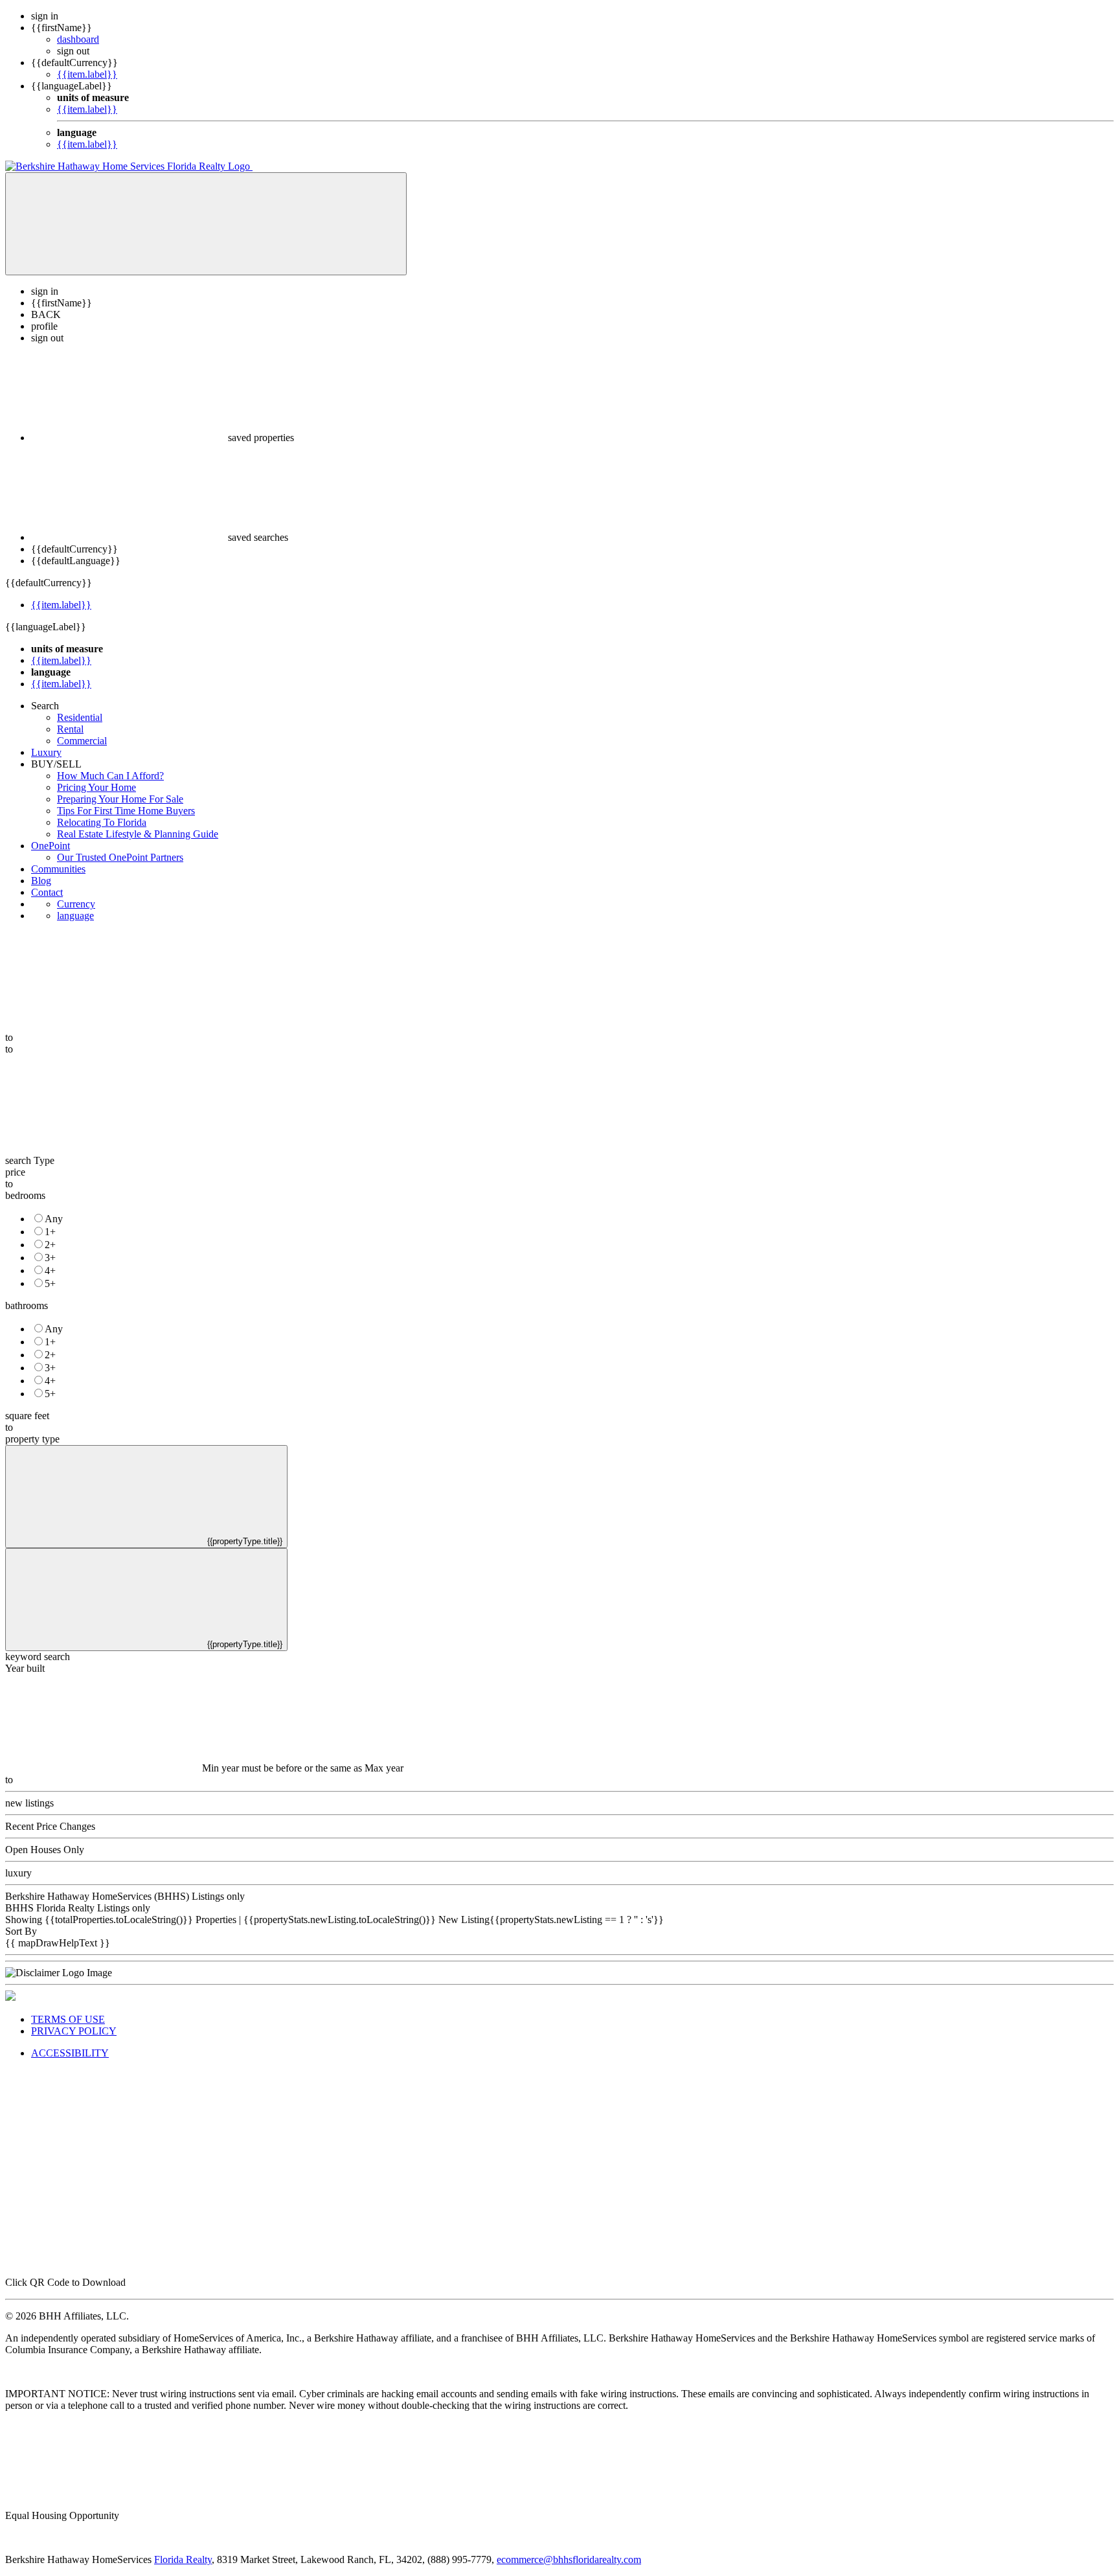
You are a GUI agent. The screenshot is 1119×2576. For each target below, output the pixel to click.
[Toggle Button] (206, 224)
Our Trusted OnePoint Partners (120, 857)
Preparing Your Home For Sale (120, 799)
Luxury (46, 752)
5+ (50, 1283)
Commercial (82, 741)
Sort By (21, 1931)
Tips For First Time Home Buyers (126, 811)
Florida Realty (183, 2559)
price (15, 1172)
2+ (50, 1245)
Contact (47, 892)
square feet (27, 1416)
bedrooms (25, 1195)
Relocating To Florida (102, 822)
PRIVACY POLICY (74, 2031)
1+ (50, 1232)
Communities (58, 869)
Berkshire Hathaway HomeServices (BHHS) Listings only (125, 1896)
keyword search (38, 1657)
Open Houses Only (45, 1850)
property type (32, 1439)
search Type (30, 1160)
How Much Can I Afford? (110, 776)
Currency (76, 904)
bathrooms (27, 1305)
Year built (25, 1668)
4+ (50, 1271)
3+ (50, 1258)
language (75, 916)
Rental (70, 729)
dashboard (78, 39)
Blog (41, 881)
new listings (29, 1803)
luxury (18, 1873)
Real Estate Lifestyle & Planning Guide (138, 834)
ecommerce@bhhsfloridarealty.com (569, 2559)
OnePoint (51, 846)
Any (54, 1219)
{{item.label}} (87, 74)
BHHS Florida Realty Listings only (78, 1908)
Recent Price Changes (50, 1826)
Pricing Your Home (96, 787)
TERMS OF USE (68, 2019)
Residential (80, 717)
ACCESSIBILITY (70, 2053)
